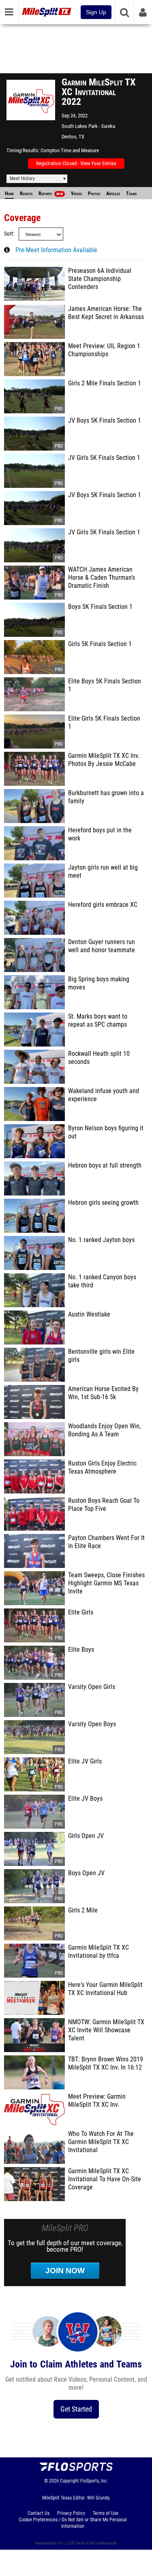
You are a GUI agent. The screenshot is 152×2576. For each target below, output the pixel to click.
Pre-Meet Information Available (56, 250)
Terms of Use (106, 2513)
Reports (51, 194)
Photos (94, 194)
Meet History (22, 179)
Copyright (70, 2481)
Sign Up (96, 12)
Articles (113, 194)
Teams (131, 194)
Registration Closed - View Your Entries (76, 163)
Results (26, 194)
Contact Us (39, 2513)
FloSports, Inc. (94, 2481)
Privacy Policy (71, 2513)
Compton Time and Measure (70, 150)
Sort (9, 234)
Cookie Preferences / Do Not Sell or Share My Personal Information (73, 2523)
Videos (76, 194)
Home (9, 194)
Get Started (76, 2409)
